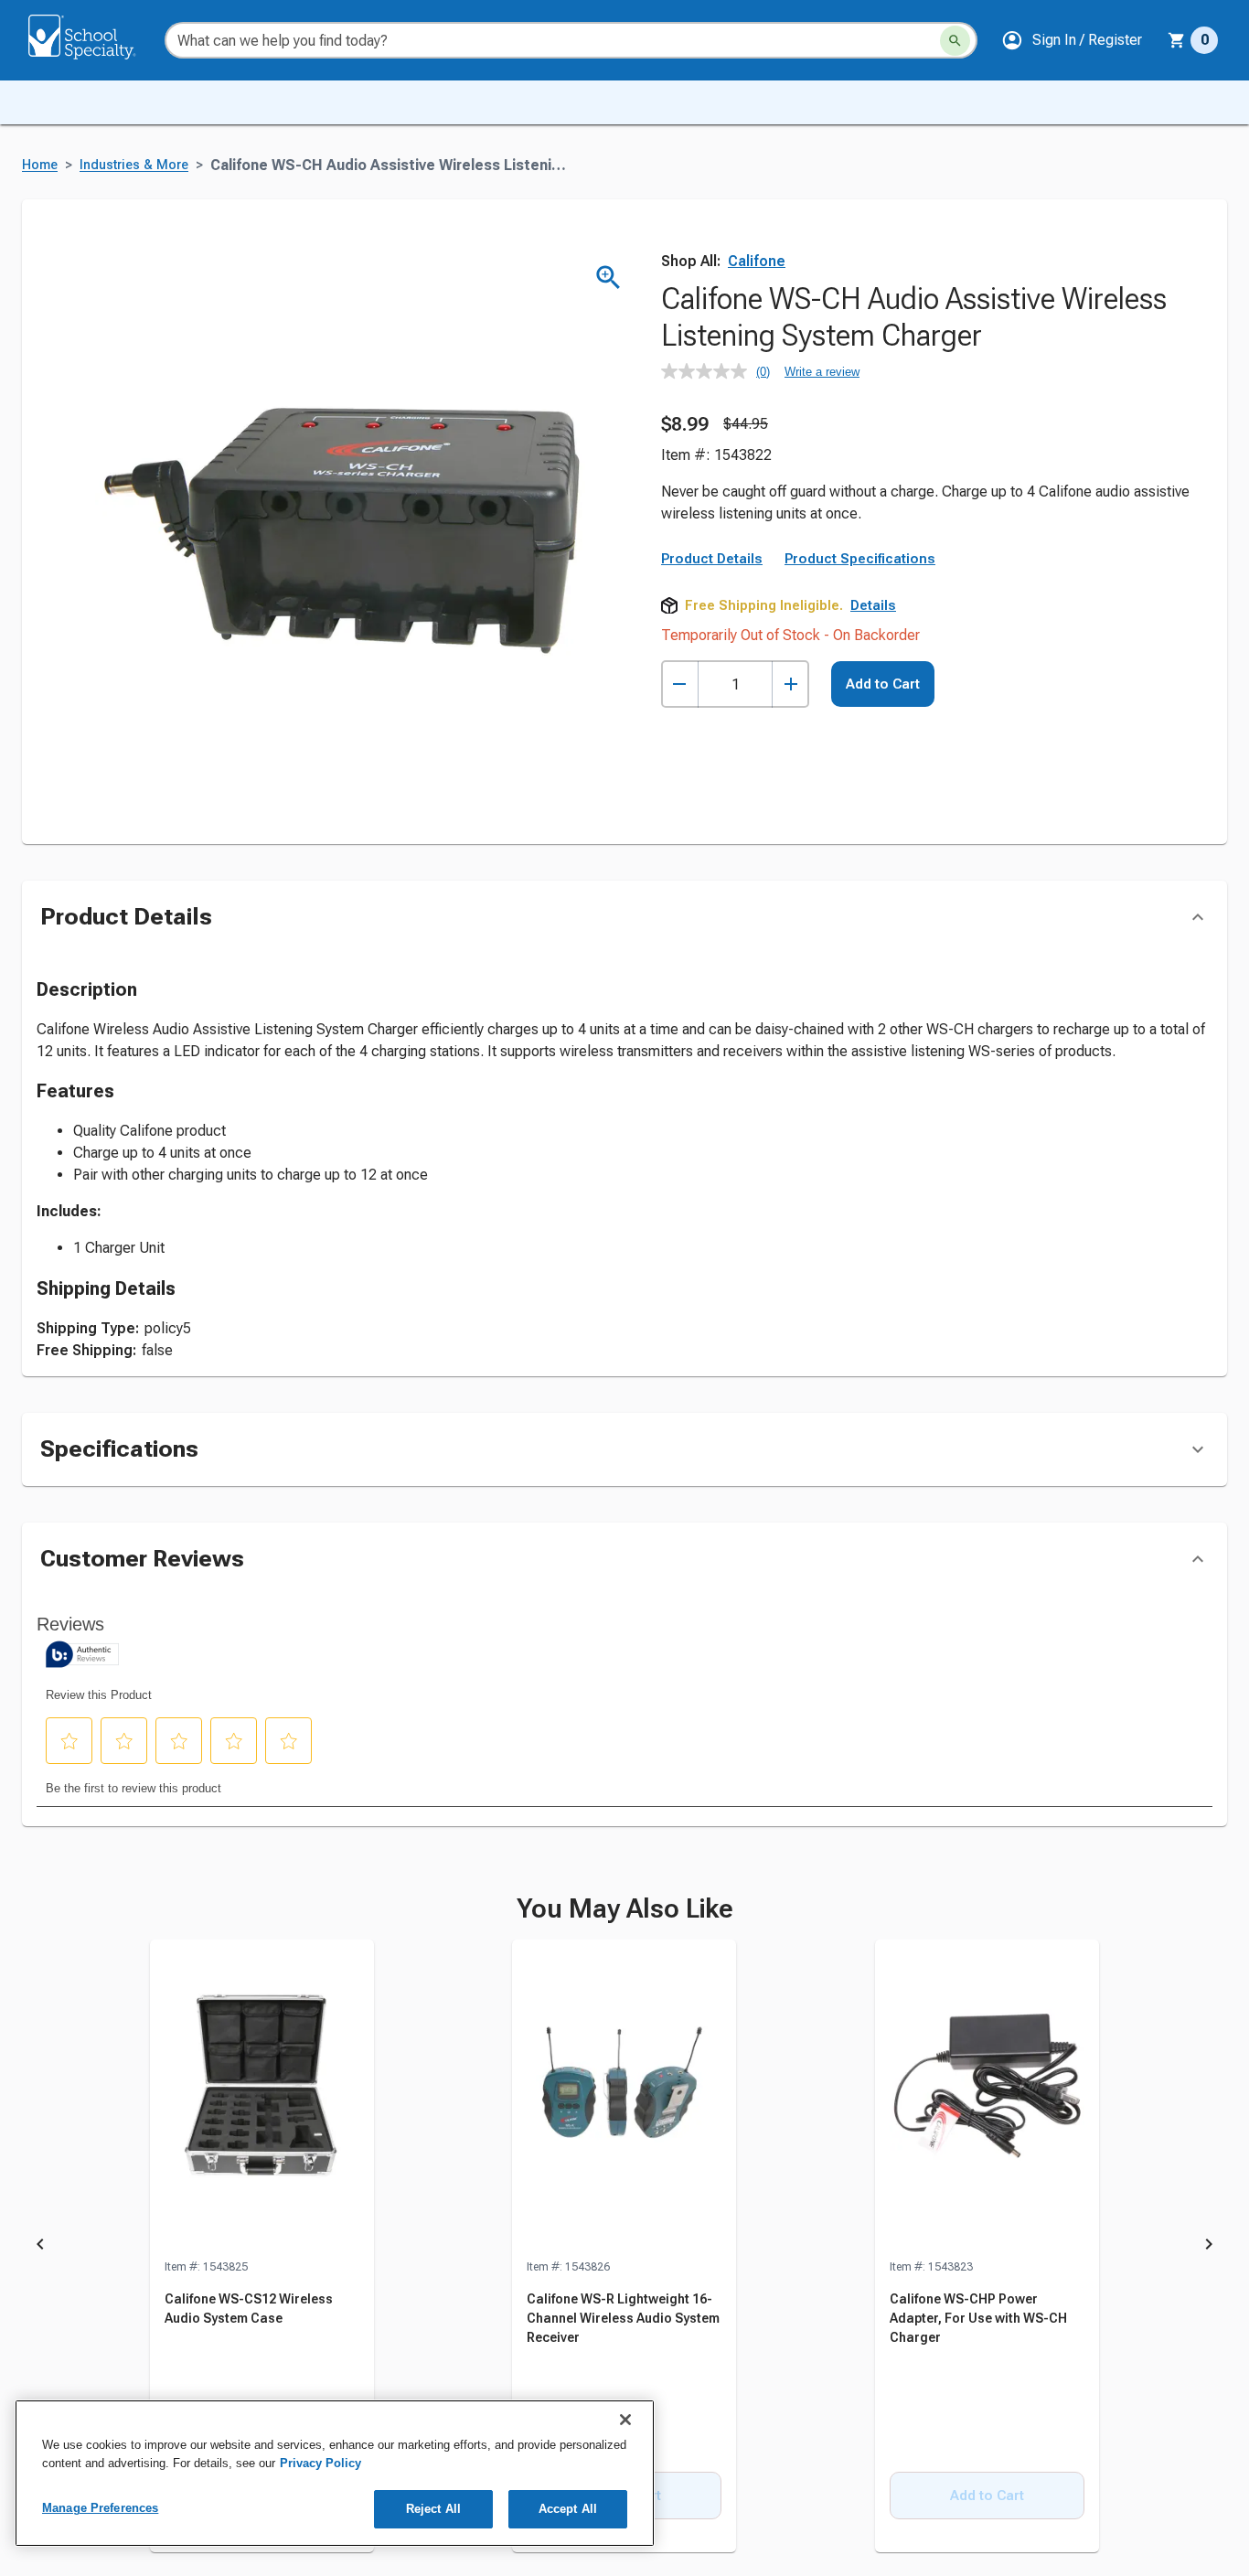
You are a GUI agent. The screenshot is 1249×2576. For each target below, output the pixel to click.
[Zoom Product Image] (608, 278)
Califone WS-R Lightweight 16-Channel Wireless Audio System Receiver (623, 2318)
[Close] (625, 2420)
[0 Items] (1177, 40)
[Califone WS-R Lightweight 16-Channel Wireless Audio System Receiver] (624, 2099)
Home (40, 165)
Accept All (568, 2509)
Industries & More (134, 165)
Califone (757, 261)
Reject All (433, 2509)
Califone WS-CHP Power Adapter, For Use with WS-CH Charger (978, 2318)
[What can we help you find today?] (955, 41)
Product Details (712, 559)
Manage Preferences (100, 2508)
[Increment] (790, 684)
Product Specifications (860, 559)
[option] (262, 2247)
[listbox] (624, 2247)
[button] (1072, 40)
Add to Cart (883, 684)
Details (873, 605)
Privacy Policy (320, 2463)
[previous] (40, 2247)
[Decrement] (680, 684)
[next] (1209, 2247)
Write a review (822, 372)
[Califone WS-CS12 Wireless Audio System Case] (262, 2099)
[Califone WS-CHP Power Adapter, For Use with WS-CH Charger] (987, 2099)
